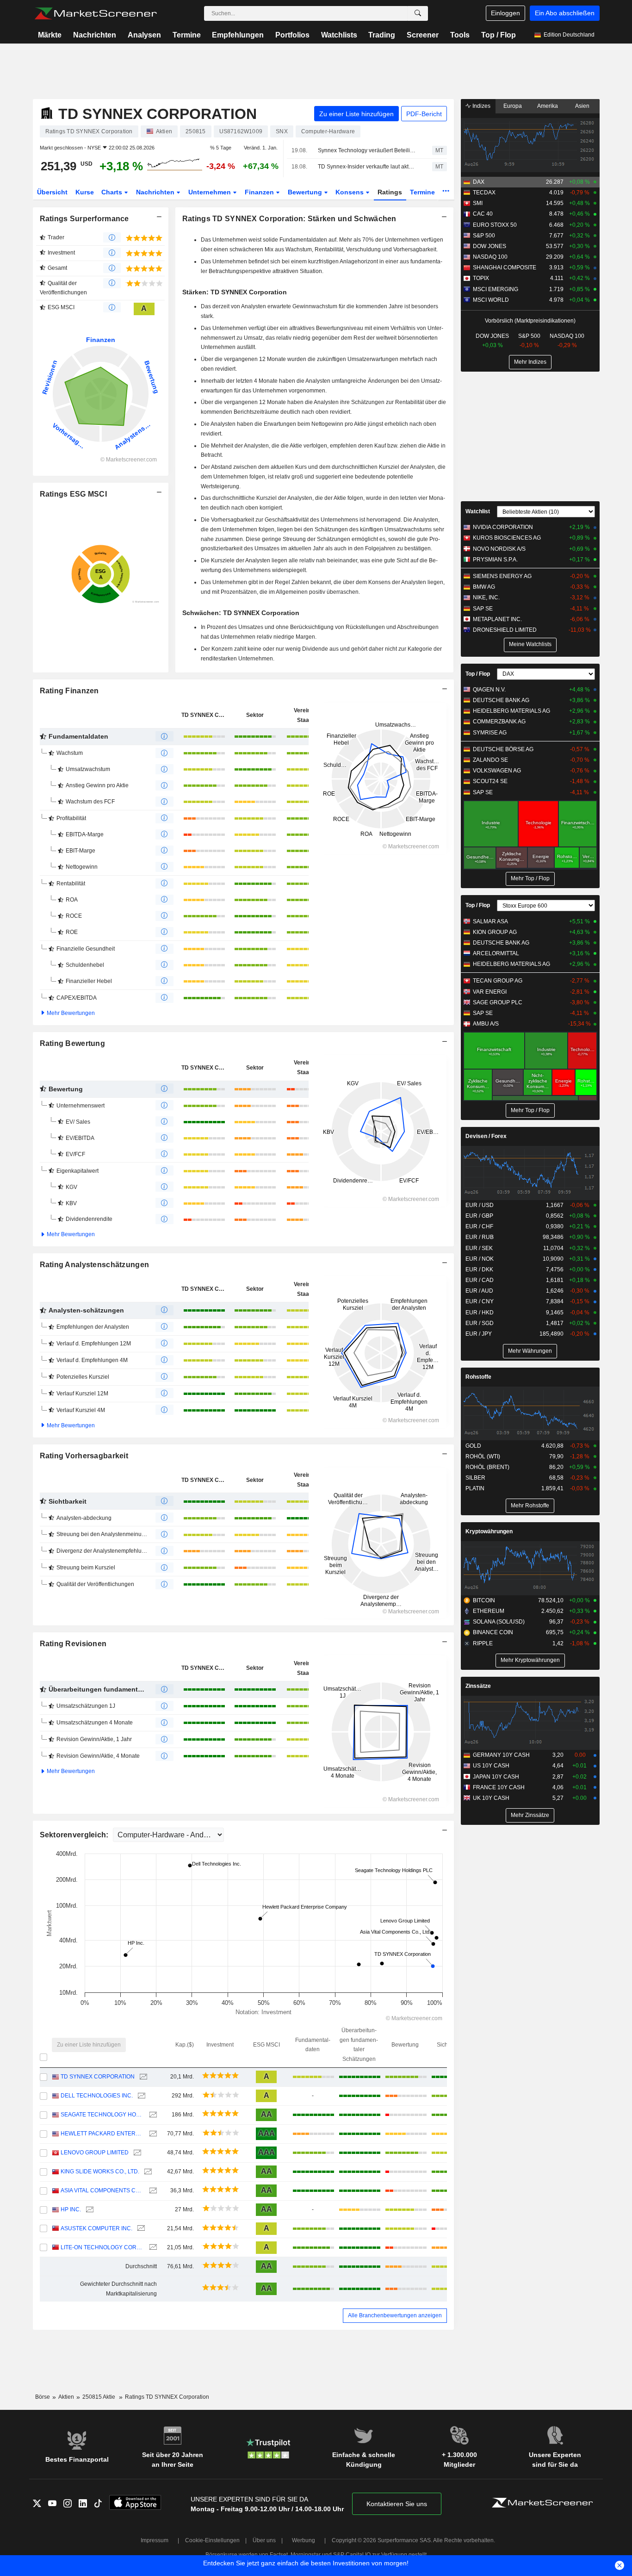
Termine (187, 35)
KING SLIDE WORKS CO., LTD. (100, 2172)
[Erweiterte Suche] (418, 13)
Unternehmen (211, 192)
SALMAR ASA (490, 921)
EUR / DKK (479, 1269)
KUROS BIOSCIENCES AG (507, 538)
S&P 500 (484, 236)
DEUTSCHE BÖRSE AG (503, 749)
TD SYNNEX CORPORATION (98, 2077)
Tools (460, 35)
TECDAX (484, 193)
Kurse (85, 192)
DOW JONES (489, 246)
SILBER (475, 1478)
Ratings (390, 192)
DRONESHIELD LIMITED (505, 630)
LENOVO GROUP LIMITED (95, 2153)
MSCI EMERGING (496, 289)
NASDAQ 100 (490, 257)
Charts (113, 192)
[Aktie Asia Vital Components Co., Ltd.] (152, 2191)
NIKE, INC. (486, 597)
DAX (479, 182)
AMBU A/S (486, 1024)
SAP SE (483, 609)
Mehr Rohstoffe (530, 1506)
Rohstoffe (478, 1377)
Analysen (144, 35)
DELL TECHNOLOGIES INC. (97, 2096)
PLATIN (475, 1488)
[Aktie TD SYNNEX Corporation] (142, 2077)
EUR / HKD (480, 1313)
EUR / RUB (480, 1237)
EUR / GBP (479, 1216)
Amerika (548, 106)
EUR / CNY (480, 1301)
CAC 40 (483, 214)
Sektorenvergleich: (75, 1835)
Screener (423, 35)
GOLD (473, 1446)
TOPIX (481, 278)
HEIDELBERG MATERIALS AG (511, 711)
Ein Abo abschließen (565, 13)
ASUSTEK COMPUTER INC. (96, 2228)
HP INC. (71, 2209)
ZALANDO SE (490, 760)
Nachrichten (95, 35)
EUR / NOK (480, 1259)
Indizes (481, 106)
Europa (513, 106)
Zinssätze (478, 1686)
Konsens (350, 192)
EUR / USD (480, 1205)
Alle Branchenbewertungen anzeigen (395, 2315)
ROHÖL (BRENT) (487, 1467)
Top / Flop (499, 35)
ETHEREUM (489, 1611)
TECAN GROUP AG (498, 981)
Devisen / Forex (486, 1136)
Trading (382, 35)
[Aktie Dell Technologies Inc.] (140, 2096)
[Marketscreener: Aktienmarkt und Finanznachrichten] (96, 13)
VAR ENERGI (490, 992)
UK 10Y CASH (491, 1798)
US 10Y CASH (491, 1766)
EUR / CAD (480, 1280)
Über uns (264, 2540)
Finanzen (260, 192)
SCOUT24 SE (490, 781)
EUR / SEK (479, 1248)
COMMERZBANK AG (499, 722)
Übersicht (52, 192)
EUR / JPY (479, 1334)
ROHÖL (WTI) (483, 1456)
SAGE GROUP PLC (498, 1002)
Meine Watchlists (530, 644)
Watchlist (478, 511)
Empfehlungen (238, 35)
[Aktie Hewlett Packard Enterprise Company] (152, 2134)
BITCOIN (484, 1600)
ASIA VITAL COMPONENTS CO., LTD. (102, 2190)
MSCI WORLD (491, 300)
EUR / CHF (479, 1226)
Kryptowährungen (489, 1531)
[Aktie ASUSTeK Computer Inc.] (140, 2229)
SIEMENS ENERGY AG (502, 576)
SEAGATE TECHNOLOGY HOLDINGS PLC (102, 2115)
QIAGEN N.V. (489, 690)
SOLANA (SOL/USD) (499, 1622)
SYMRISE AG (490, 733)
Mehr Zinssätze (530, 1815)
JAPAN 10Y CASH (496, 1777)
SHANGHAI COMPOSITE (505, 268)
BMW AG (484, 587)
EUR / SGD (480, 1323)
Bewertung (306, 192)
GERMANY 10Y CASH (501, 1755)
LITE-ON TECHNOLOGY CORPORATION (102, 2247)
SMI (478, 203)
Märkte (50, 35)
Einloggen (505, 13)
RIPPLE (483, 1643)
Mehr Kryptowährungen (530, 1660)
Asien (582, 106)
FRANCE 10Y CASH (499, 1787)
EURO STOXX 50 (495, 225)
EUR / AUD (479, 1291)
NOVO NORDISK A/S (499, 549)
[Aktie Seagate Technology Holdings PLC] (152, 2115)
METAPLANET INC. (497, 619)
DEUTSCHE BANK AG (501, 700)
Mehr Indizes (530, 362)
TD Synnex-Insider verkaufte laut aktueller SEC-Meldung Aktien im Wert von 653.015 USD (367, 167)
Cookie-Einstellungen (212, 2540)
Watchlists (339, 35)
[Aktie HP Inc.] (89, 2210)
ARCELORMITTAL (496, 953)
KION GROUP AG (495, 932)
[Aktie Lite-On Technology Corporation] (152, 2248)
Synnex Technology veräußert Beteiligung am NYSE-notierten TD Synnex (367, 150)
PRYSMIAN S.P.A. (495, 560)
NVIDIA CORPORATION (503, 527)
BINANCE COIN (493, 1632)
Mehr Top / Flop (530, 878)
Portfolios (292, 35)
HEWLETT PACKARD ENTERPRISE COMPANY (102, 2134)
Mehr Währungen (530, 1351)
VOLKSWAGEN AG (497, 771)
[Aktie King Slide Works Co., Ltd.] (147, 2172)
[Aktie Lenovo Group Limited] (136, 2153)
